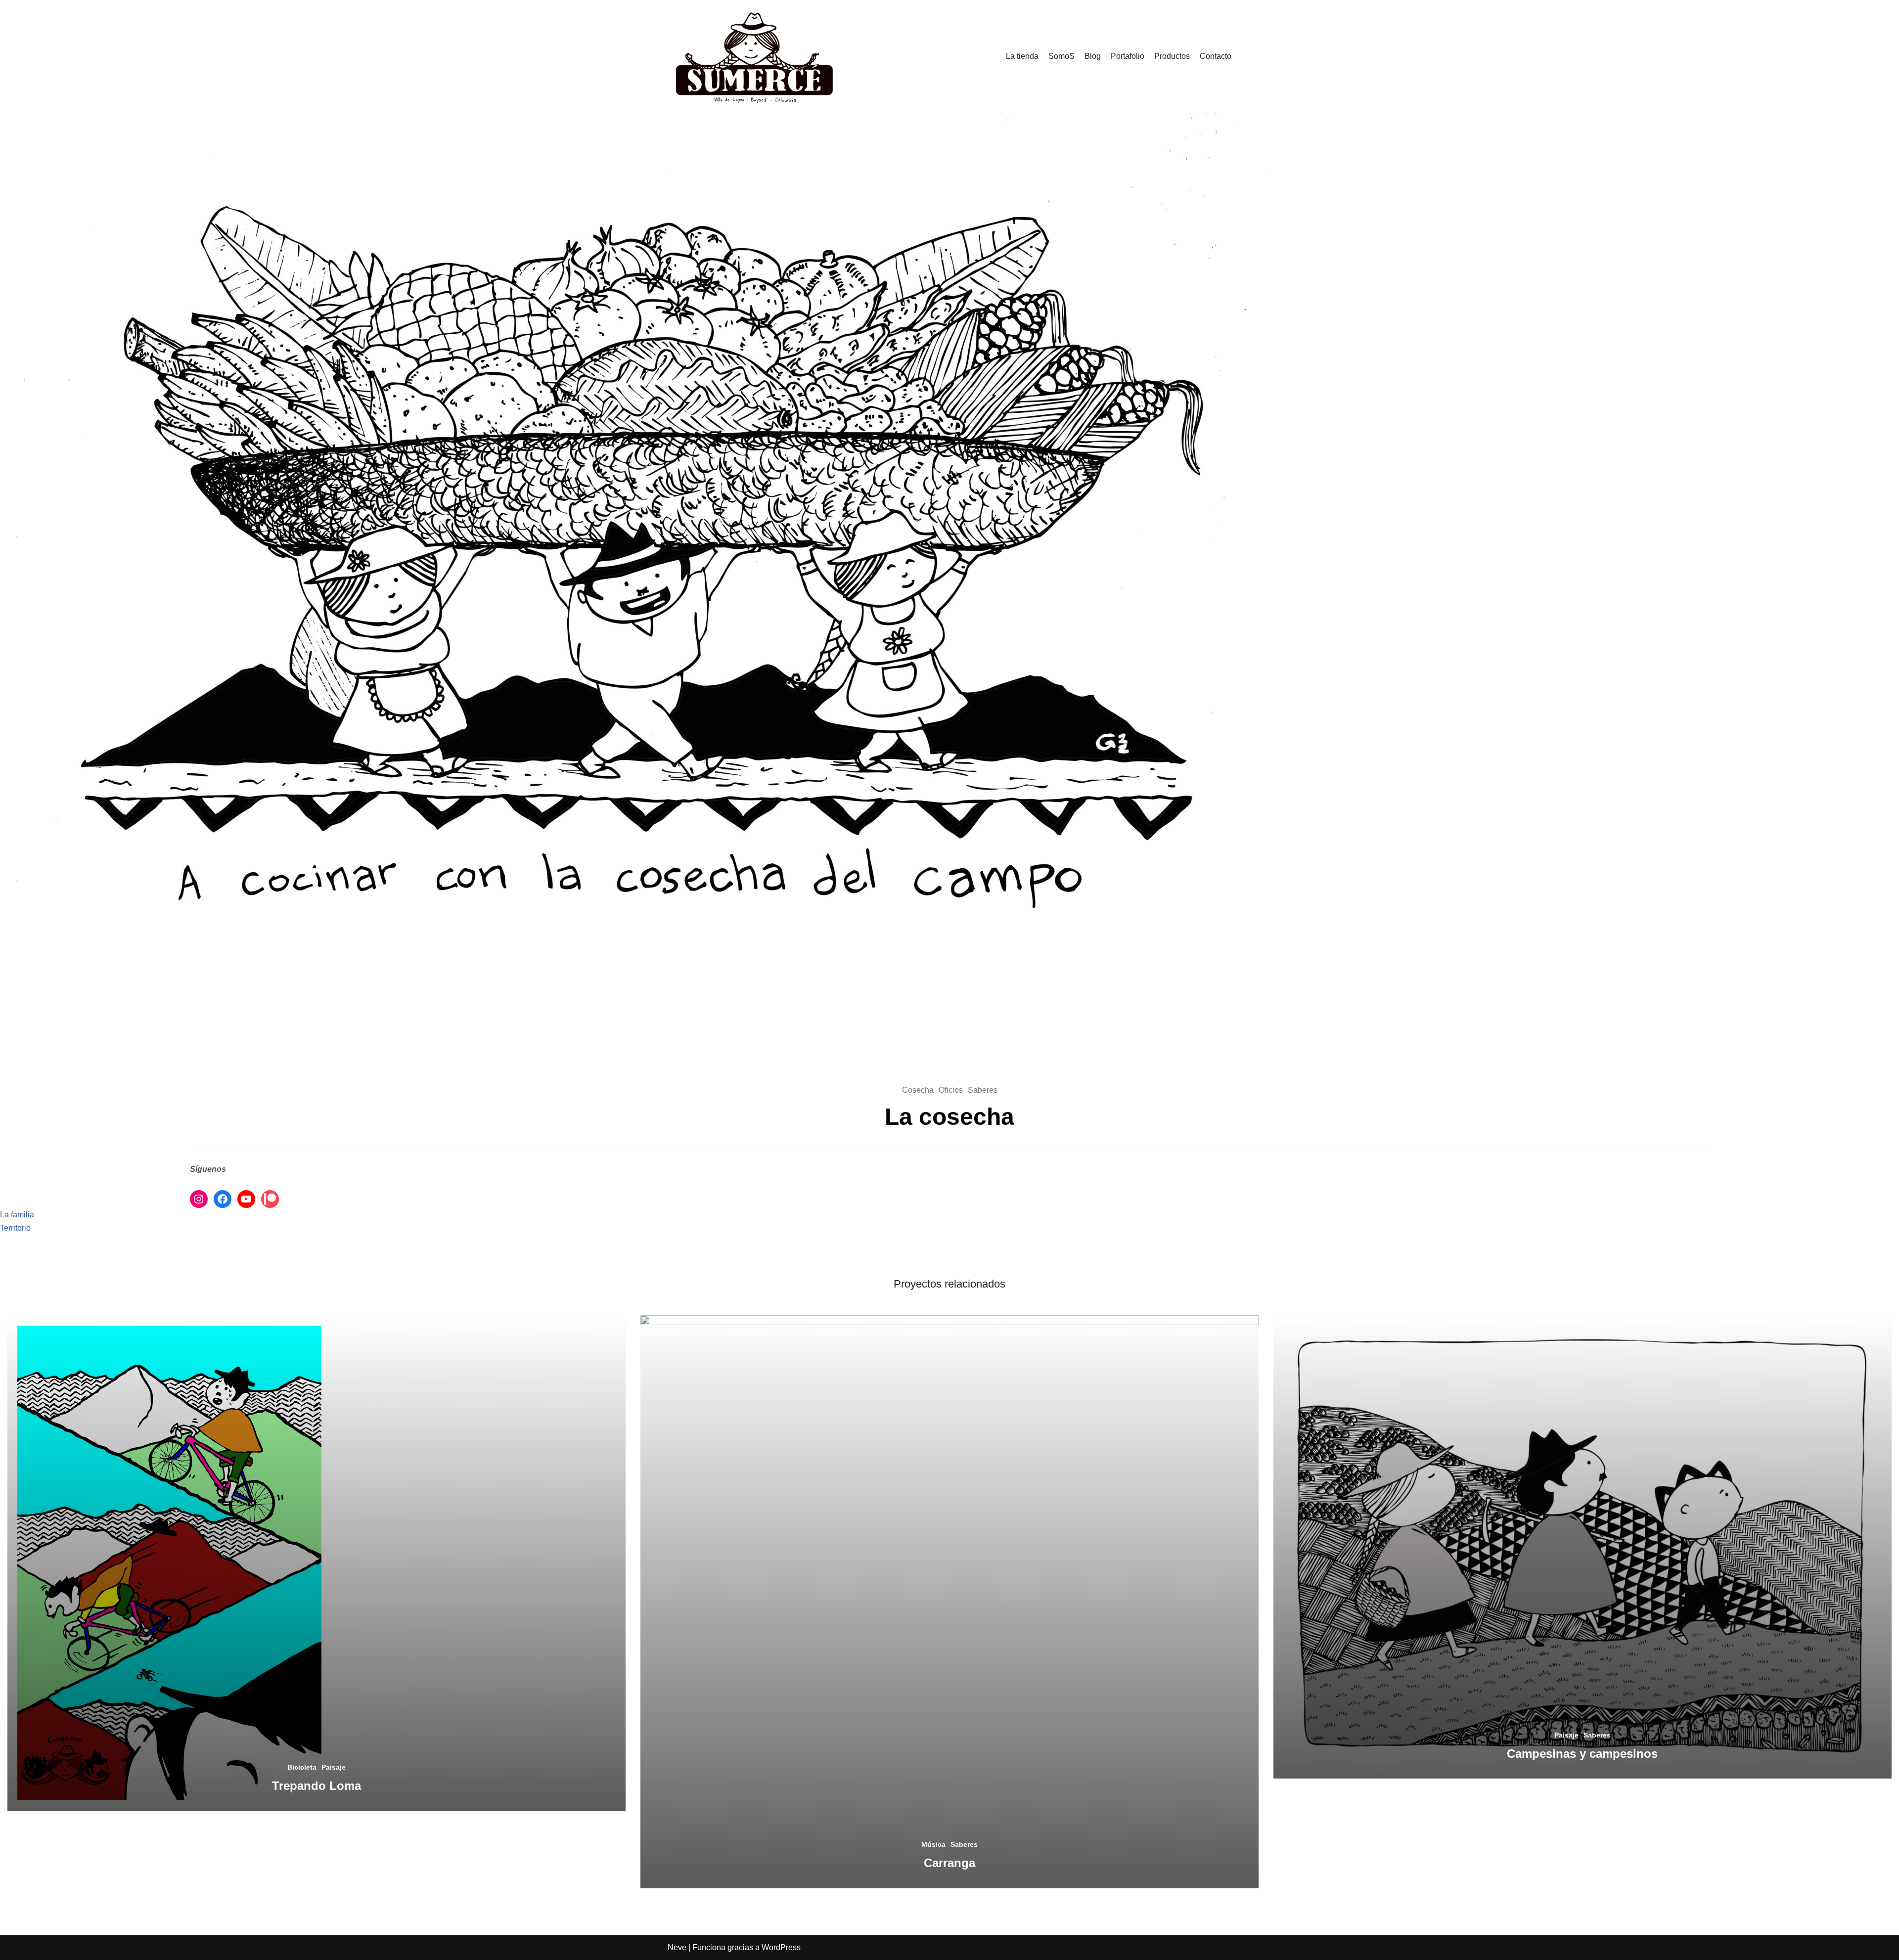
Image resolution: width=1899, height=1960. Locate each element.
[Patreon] (270, 1199)
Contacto (1216, 56)
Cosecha (918, 1090)
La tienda (1022, 56)
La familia (17, 1215)
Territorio (15, 1228)
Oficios (951, 1090)
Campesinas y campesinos (1582, 1754)
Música (933, 1844)
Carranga (949, 1863)
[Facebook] (223, 1199)
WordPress (781, 1947)
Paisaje (334, 1767)
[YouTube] (246, 1199)
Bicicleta (302, 1767)
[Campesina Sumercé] (754, 56)
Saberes (983, 1090)
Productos (1172, 56)
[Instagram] (199, 1199)
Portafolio (1128, 56)
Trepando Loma (316, 1786)
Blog (1093, 56)
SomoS (1062, 56)
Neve (677, 1947)
